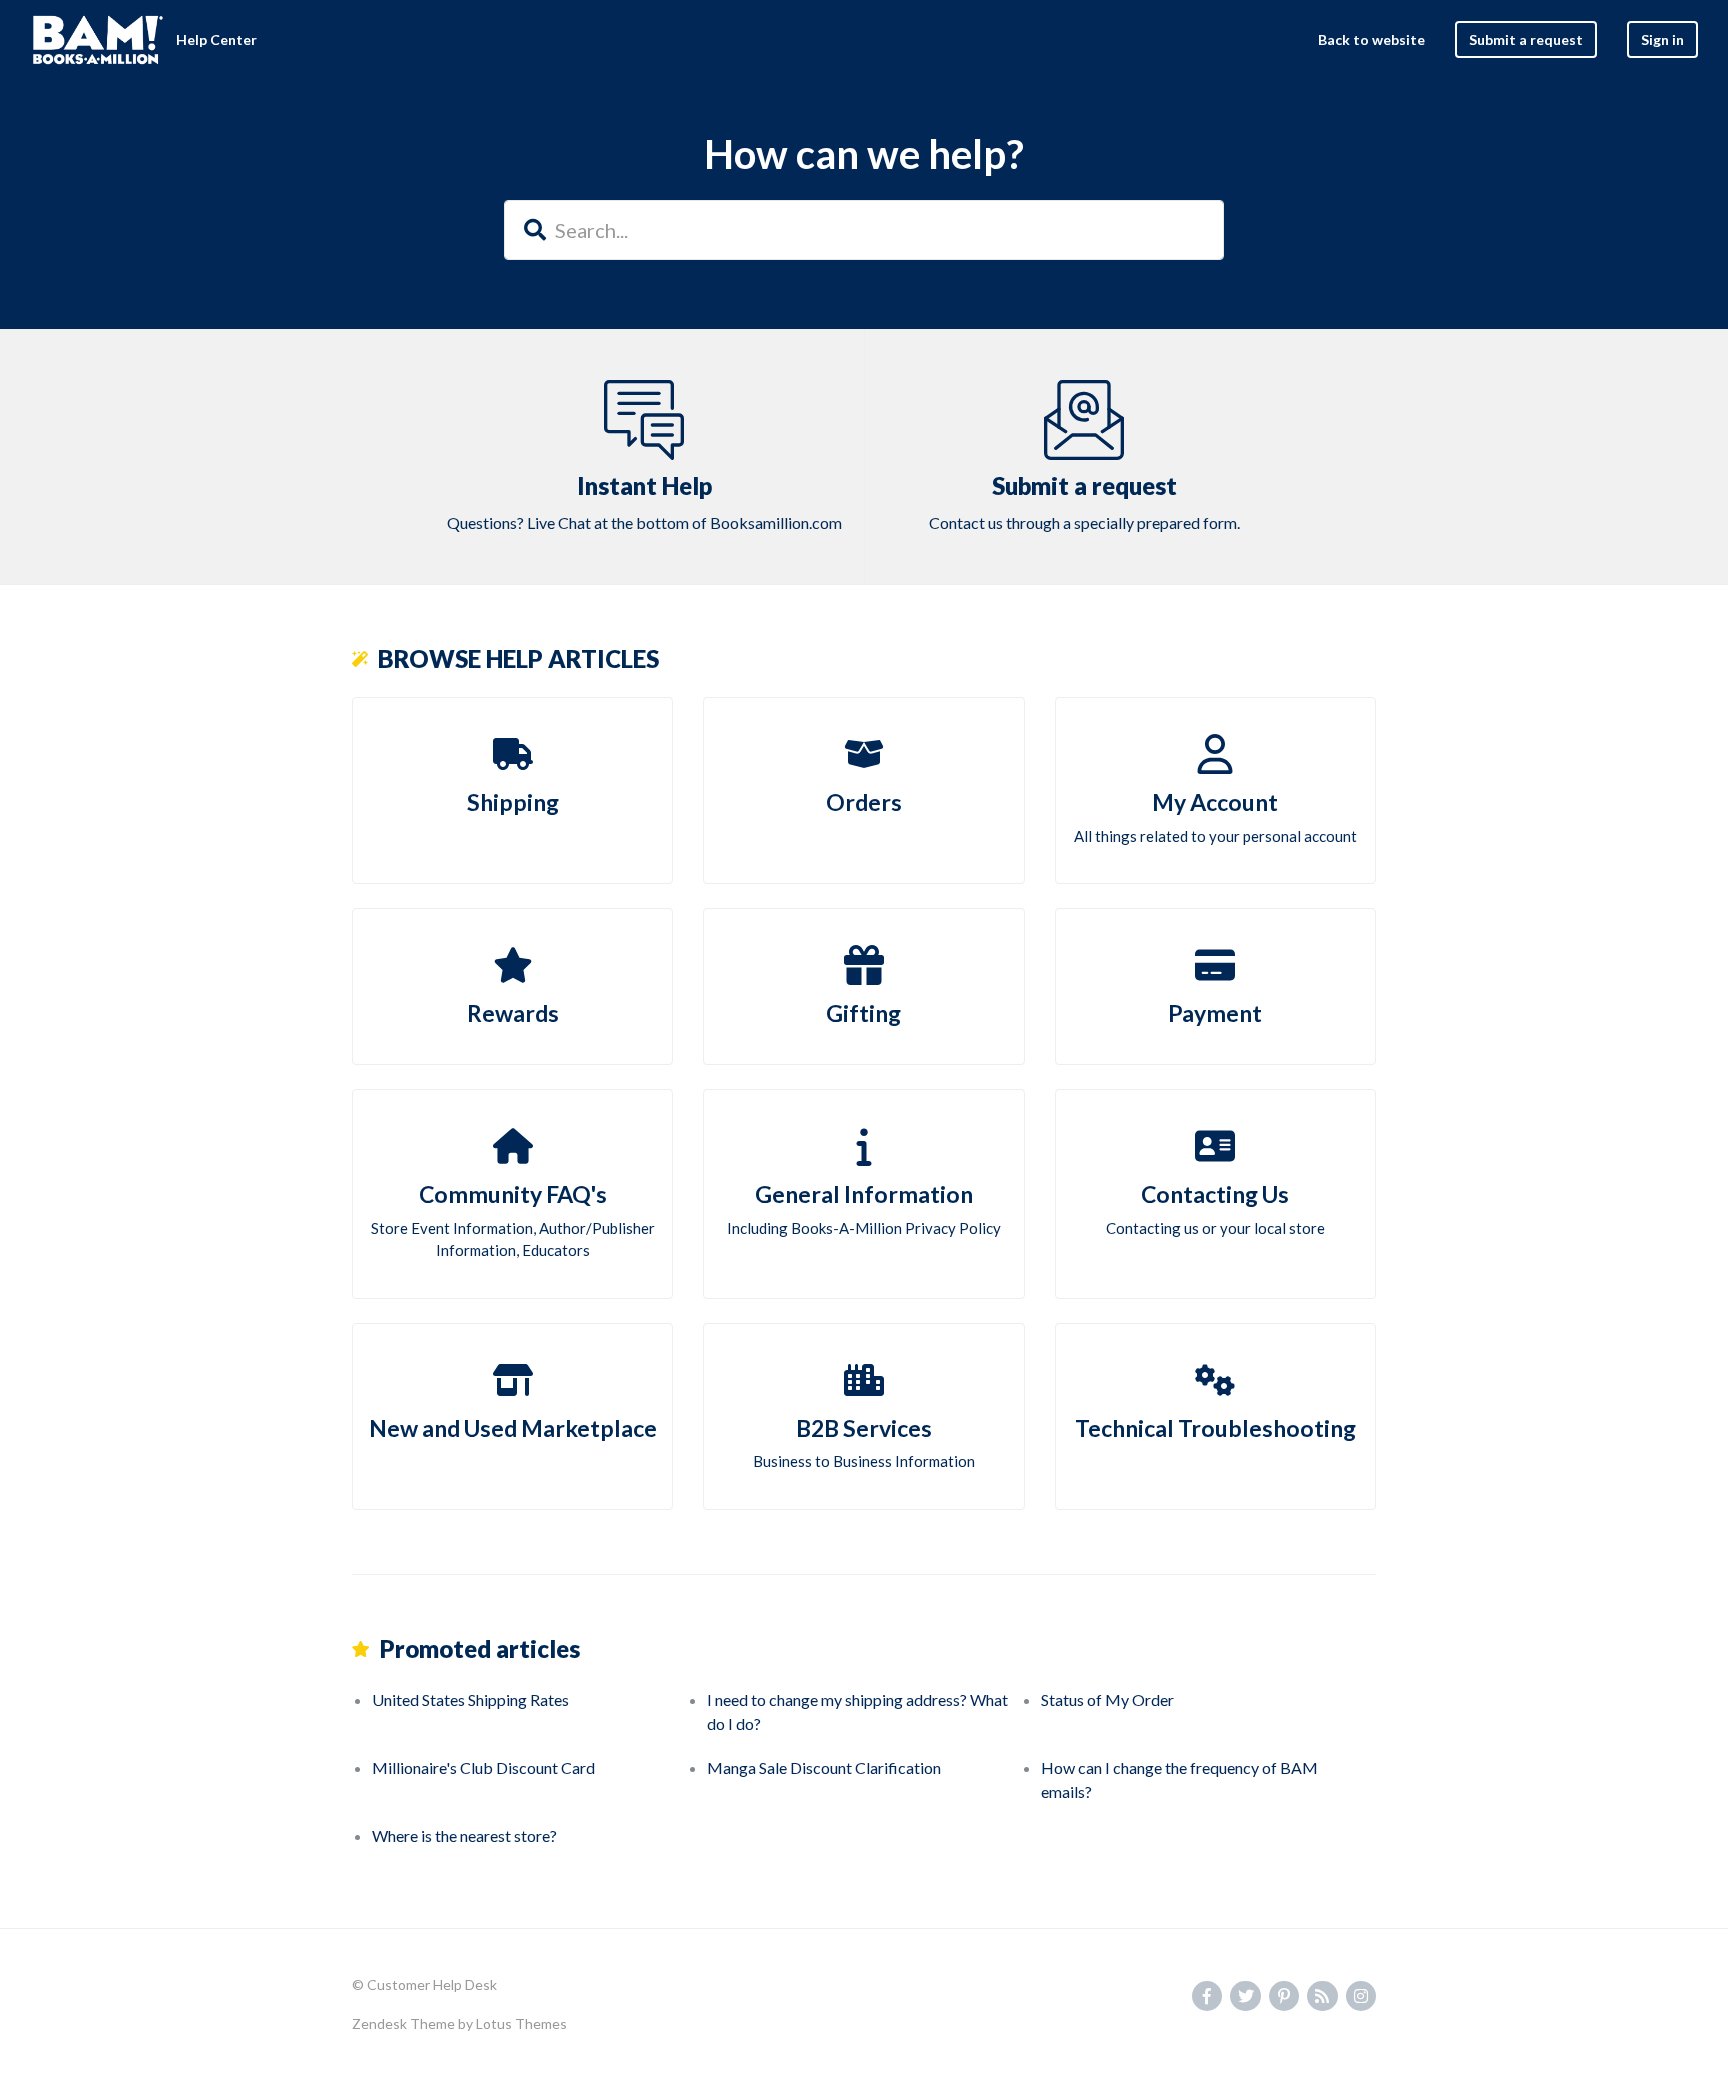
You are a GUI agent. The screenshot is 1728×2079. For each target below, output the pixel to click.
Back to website (1371, 39)
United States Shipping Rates (470, 1699)
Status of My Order (1107, 1699)
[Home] (98, 40)
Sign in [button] (1662, 39)
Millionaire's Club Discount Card (483, 1767)
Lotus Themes (521, 2023)
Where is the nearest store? (464, 1835)
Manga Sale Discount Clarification (824, 1767)
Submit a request (1526, 39)
